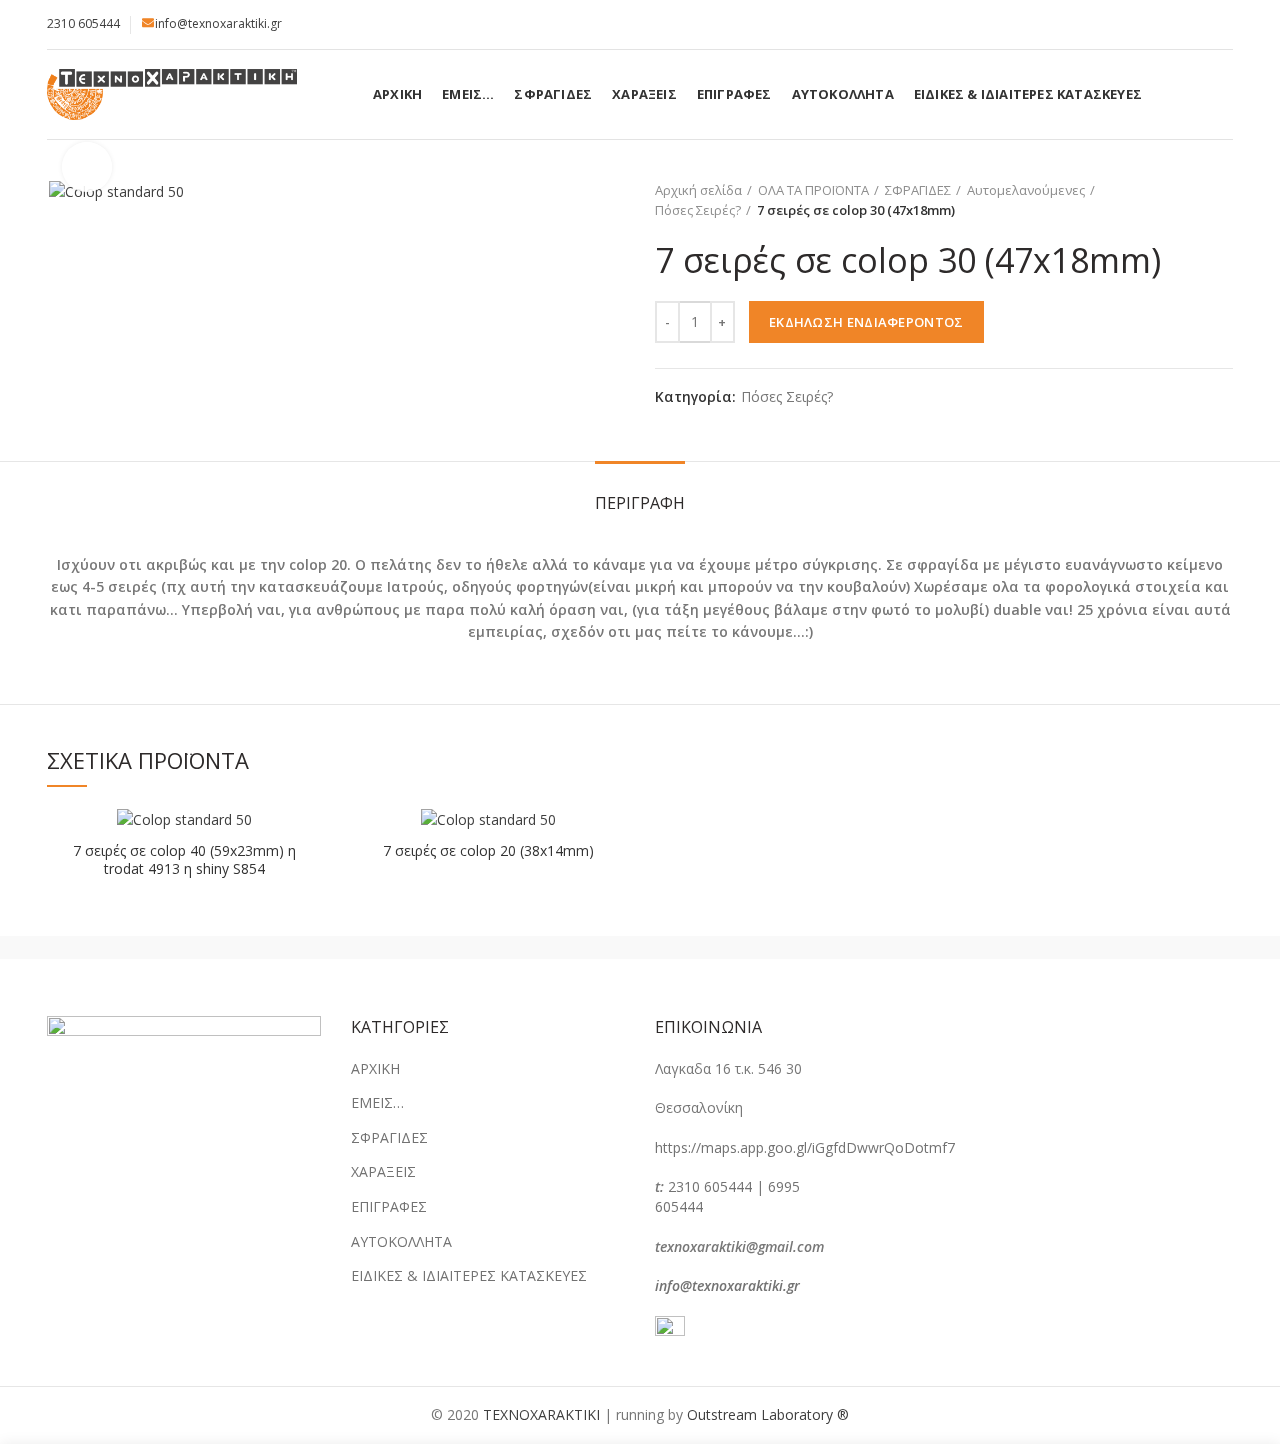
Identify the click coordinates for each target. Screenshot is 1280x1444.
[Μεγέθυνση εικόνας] (87, 167)
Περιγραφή (640, 503)
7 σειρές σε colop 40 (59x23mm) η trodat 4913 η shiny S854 (184, 860)
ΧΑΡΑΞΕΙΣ (383, 1171)
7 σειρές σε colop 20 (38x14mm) (488, 851)
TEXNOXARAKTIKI (541, 1414)
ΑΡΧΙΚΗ (375, 1068)
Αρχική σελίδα (698, 190)
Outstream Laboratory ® (768, 1414)
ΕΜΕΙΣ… (377, 1102)
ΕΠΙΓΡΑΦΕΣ (389, 1206)
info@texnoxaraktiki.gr (218, 23)
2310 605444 (83, 23)
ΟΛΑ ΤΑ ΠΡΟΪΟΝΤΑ (813, 190)
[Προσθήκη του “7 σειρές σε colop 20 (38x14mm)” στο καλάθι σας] (610, 840)
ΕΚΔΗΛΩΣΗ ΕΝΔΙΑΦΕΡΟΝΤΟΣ (866, 322)
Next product (1223, 200)
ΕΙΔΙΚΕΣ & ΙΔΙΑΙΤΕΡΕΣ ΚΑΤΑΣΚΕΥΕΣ (469, 1275)
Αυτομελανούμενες (1026, 190)
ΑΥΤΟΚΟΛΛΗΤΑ (401, 1241)
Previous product (1183, 200)
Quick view (306, 885)
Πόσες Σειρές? (698, 210)
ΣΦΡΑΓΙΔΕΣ (918, 190)
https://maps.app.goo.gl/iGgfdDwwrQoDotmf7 (805, 1147)
